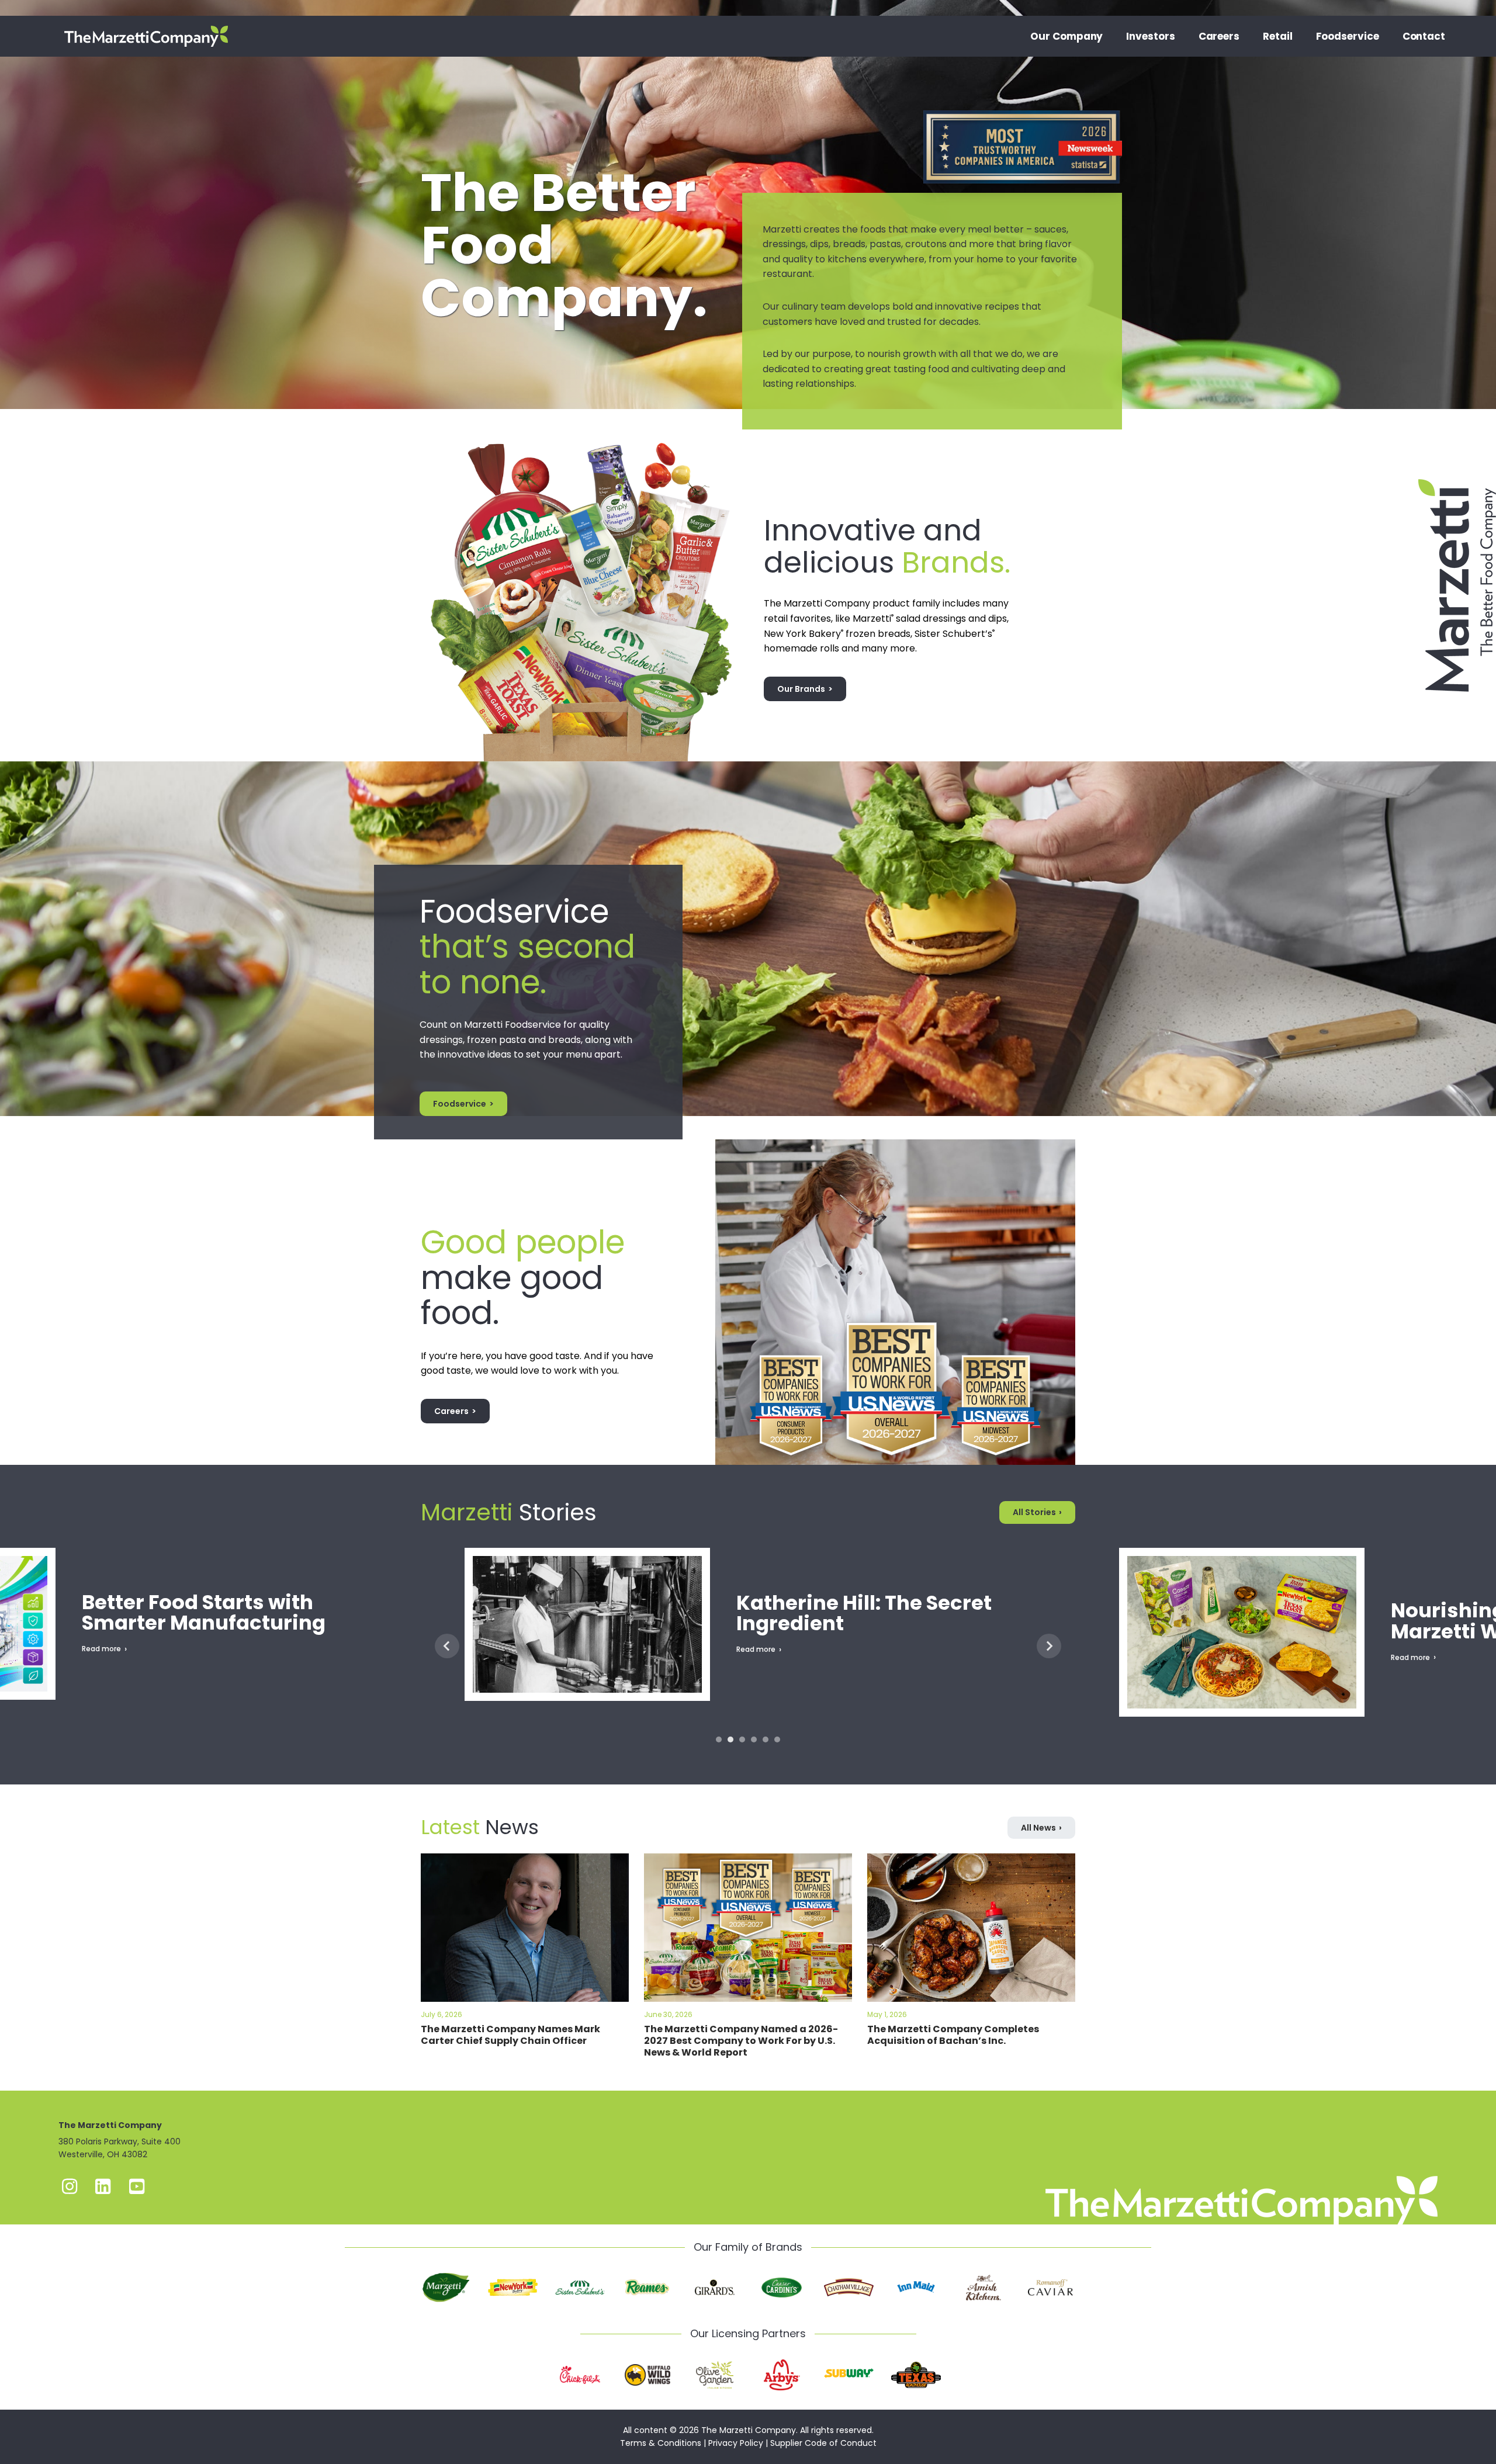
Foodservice (1348, 36)
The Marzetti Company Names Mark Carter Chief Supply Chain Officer (510, 2035)
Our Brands (801, 689)
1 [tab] (719, 1739)
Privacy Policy (736, 2443)
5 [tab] (766, 1739)
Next (1049, 1646)
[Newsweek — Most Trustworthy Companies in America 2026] (1023, 110)
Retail (1278, 36)
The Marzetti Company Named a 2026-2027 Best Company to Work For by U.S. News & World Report (741, 2041)
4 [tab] (754, 1739)
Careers (1219, 36)
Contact (1424, 36)
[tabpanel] (748, 1645)
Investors (1150, 36)
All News (1038, 1828)
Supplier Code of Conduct (823, 2443)
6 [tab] (777, 1739)
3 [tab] (742, 1739)
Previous (447, 1646)
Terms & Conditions (661, 2443)
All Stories (1034, 1512)
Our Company (1066, 36)
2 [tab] (730, 1739)
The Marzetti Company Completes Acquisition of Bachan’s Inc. (953, 2035)
